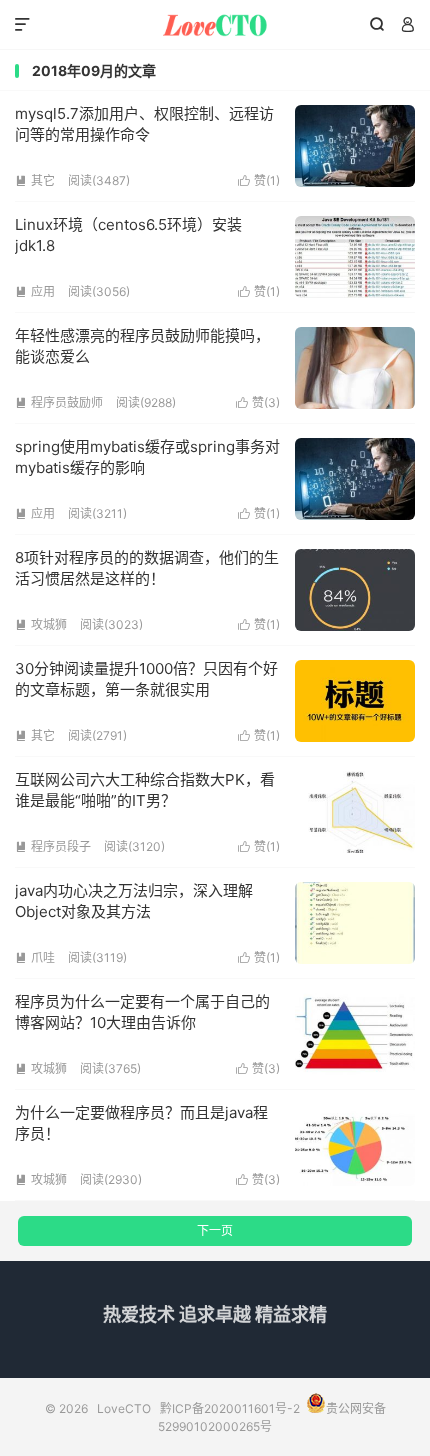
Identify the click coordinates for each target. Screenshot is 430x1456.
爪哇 (35, 957)
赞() (259, 180)
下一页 (215, 1230)
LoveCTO (215, 25)
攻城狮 (41, 624)
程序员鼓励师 (59, 402)
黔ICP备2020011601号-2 (230, 1408)
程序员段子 (53, 846)
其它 (35, 180)
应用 (35, 291)
